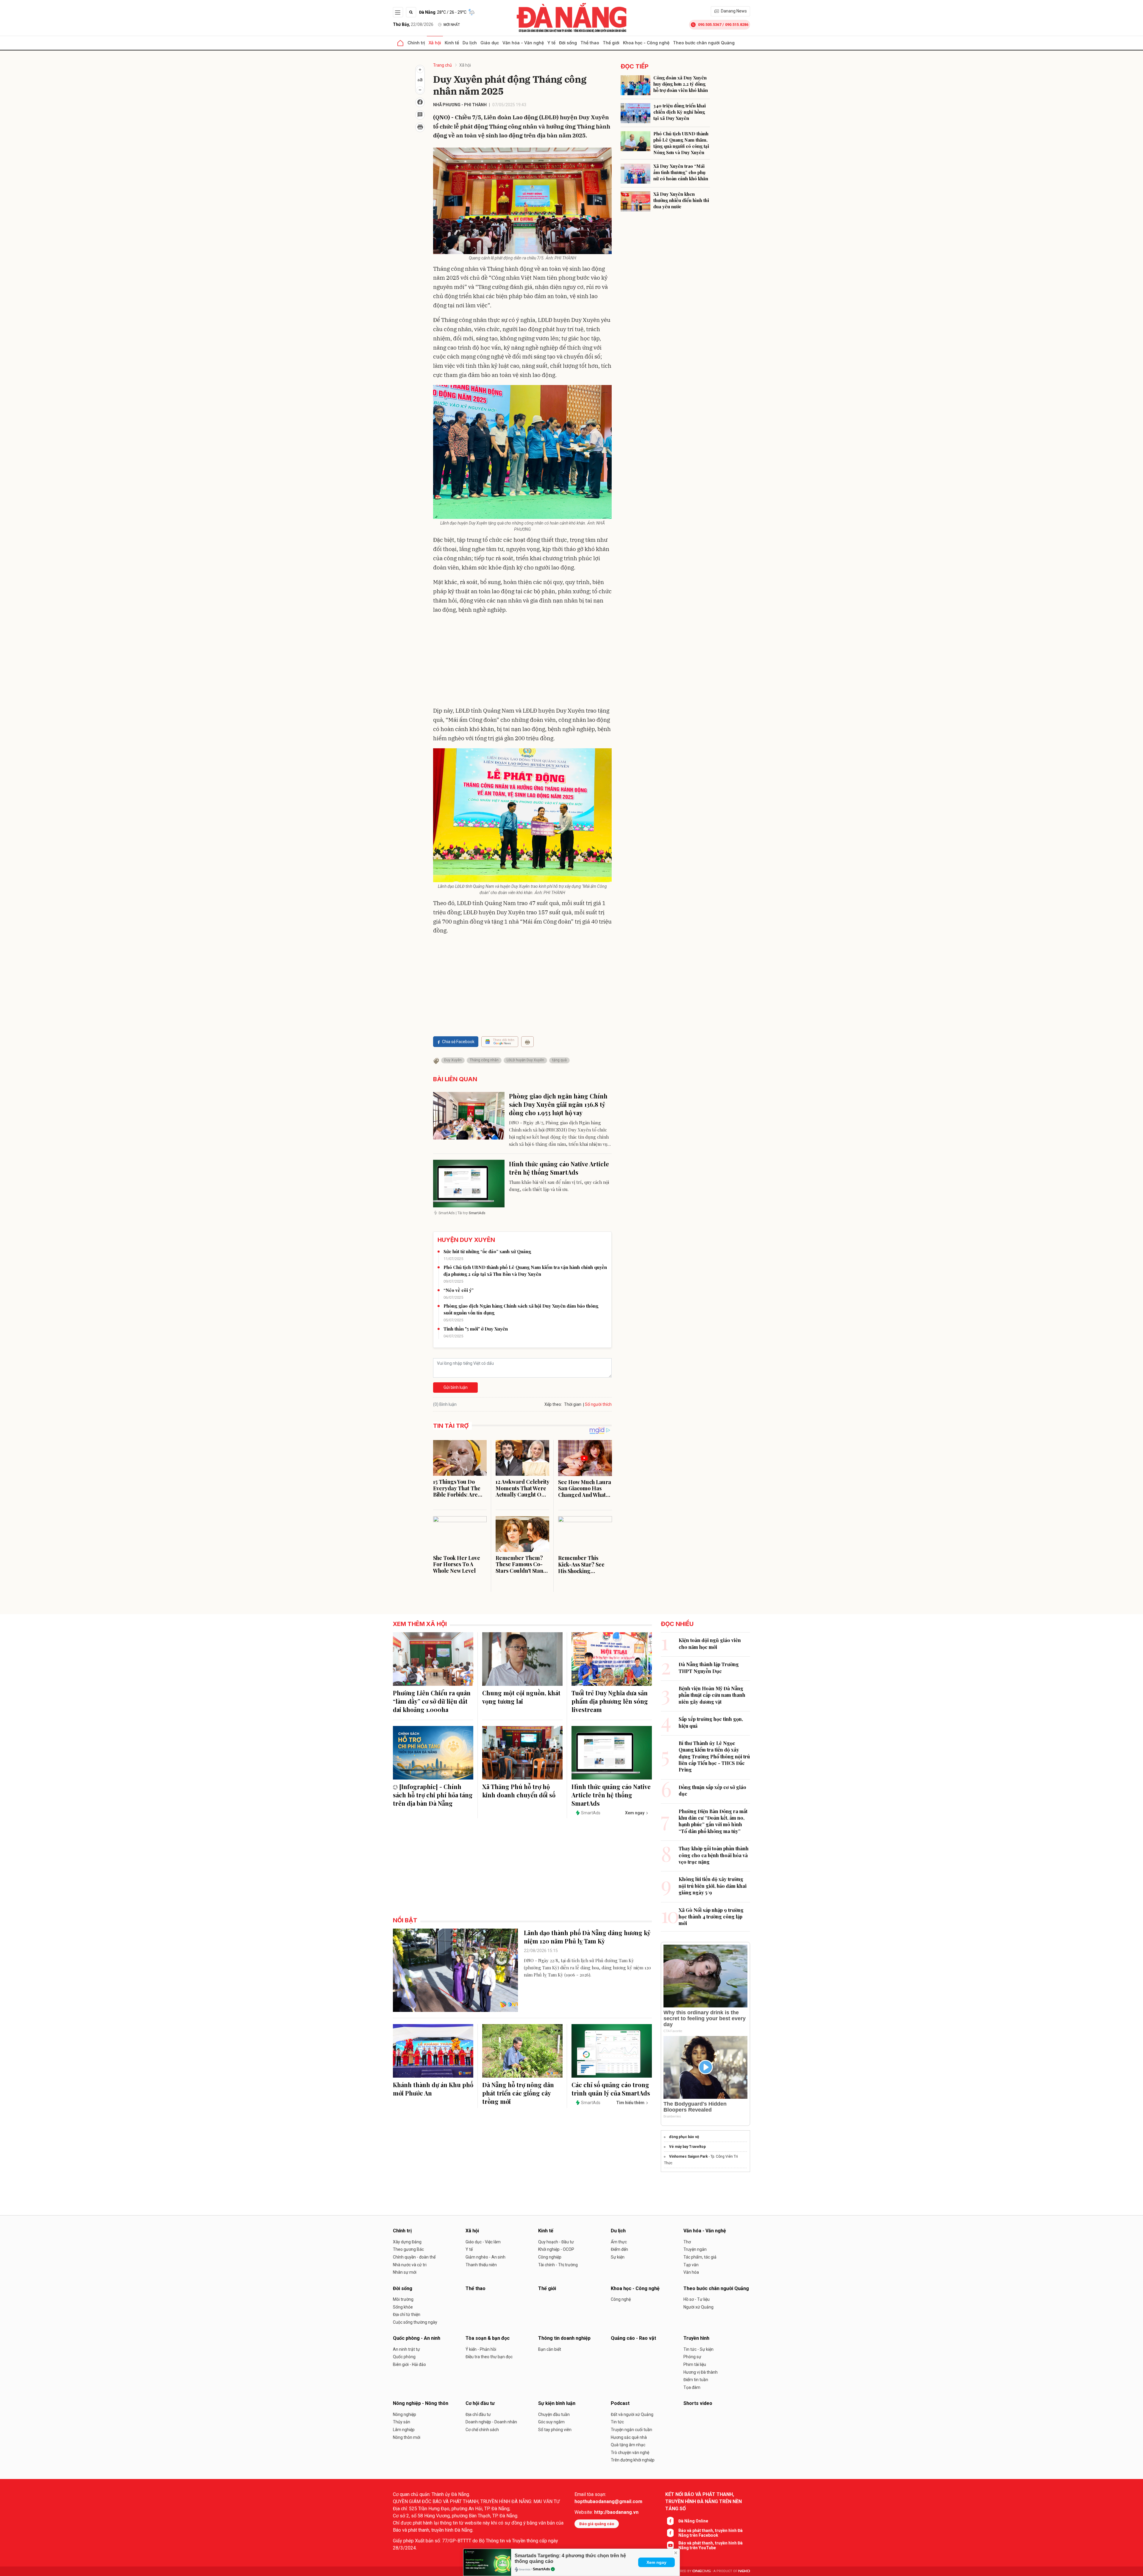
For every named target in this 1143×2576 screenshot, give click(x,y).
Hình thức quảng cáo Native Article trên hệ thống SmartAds (559, 1168)
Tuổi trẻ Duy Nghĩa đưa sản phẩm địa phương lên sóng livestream (610, 1701)
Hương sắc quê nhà (629, 2437)
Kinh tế (452, 43)
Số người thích (598, 1404)
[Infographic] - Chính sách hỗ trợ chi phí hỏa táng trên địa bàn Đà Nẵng (433, 1795)
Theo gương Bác (408, 2249)
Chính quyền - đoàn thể (414, 2257)
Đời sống (568, 43)
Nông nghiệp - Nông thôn (421, 2403)
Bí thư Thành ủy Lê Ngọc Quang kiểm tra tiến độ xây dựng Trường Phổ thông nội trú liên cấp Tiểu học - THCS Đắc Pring (714, 1756)
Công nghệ (621, 2299)
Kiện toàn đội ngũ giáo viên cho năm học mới (710, 1643)
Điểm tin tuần (696, 2380)
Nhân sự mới (405, 2272)
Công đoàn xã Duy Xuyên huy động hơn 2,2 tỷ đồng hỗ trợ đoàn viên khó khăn (681, 84)
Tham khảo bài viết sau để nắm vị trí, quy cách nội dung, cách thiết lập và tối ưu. (559, 1186)
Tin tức (617, 2422)
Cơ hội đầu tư (480, 2403)
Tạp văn (691, 2265)
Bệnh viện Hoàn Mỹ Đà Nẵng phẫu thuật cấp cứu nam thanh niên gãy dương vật (712, 1695)
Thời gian (573, 1404)
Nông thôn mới (407, 2437)
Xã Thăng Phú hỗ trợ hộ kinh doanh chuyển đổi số (519, 1791)
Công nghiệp (550, 2257)
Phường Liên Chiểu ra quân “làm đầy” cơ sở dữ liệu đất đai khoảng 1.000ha (432, 1701)
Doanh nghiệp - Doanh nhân (491, 2422)
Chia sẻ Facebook (458, 1042)
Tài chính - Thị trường (558, 2265)
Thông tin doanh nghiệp (564, 2338)
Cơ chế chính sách (482, 2430)
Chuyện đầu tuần (554, 2414)
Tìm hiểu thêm (630, 2103)
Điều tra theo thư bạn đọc (489, 2357)
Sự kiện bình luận (557, 2403)
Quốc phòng (404, 2357)
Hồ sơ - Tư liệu (697, 2299)
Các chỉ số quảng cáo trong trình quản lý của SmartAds (611, 2089)
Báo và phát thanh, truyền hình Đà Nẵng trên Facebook (711, 2533)
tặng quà (559, 1060)
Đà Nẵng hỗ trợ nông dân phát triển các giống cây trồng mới (518, 2093)
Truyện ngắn (695, 2249)
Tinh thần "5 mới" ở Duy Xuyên (476, 1329)
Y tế (551, 43)
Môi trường (403, 2299)
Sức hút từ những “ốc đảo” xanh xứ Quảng (487, 1251)
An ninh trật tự (406, 2349)
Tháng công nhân (484, 1060)
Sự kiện (618, 2257)
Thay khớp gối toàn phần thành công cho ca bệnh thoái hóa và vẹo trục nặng (714, 1855)
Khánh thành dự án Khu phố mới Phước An (433, 2089)
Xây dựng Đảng (407, 2242)
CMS (702, 2571)
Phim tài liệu (695, 2364)
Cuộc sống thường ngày (415, 2322)
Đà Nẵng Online (693, 2521)
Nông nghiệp (405, 2414)
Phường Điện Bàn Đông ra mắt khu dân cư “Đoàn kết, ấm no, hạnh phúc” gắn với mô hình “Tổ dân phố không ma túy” (713, 1821)
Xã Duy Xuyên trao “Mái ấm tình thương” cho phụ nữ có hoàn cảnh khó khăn (681, 172)
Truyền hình (696, 2338)
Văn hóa (691, 2272)
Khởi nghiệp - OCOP (556, 2249)
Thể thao (590, 43)
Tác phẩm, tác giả (700, 2257)
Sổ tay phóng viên (555, 2430)
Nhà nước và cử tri (410, 2265)
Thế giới (611, 43)
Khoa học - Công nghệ (646, 43)
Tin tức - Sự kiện (698, 2349)
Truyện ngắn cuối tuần (631, 2430)
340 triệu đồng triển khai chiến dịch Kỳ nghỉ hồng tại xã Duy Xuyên (680, 112)
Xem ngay (656, 2562)
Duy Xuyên (453, 1060)
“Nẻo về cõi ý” (459, 1290)
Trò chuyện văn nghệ (630, 2453)
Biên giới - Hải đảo (409, 2364)
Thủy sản (402, 2422)
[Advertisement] (522, 661)
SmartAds (541, 2569)
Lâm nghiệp (404, 2430)
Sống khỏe (403, 2307)
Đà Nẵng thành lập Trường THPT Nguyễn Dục (709, 1667)
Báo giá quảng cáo (597, 2524)
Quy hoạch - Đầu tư (556, 2242)
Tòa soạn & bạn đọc (488, 2338)
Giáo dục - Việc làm (483, 2242)
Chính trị (416, 43)
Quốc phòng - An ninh (417, 2338)
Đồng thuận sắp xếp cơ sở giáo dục (712, 1790)
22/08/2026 (413, 24)
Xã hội (435, 43)
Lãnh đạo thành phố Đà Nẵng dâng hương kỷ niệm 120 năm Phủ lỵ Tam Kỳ (587, 1937)
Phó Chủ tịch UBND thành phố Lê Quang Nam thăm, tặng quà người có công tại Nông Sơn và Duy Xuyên (681, 143)
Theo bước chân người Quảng (704, 43)
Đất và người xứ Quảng (632, 2414)
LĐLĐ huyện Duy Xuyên (525, 1060)
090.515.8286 (737, 25)
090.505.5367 (710, 25)
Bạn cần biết (550, 2349)
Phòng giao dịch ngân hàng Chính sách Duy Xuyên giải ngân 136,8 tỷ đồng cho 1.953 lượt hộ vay (558, 1104)
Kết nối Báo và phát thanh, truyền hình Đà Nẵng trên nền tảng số (704, 2501)
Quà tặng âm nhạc (628, 2445)
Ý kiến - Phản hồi (481, 2349)
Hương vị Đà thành (701, 2372)
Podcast (620, 2403)
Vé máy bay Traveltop (687, 2147)
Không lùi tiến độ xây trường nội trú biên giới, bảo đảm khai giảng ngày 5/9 (713, 1886)
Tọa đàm (692, 2387)
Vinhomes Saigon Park (688, 2156)
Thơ (687, 2242)
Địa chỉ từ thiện (407, 2314)
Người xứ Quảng (698, 2307)
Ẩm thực (619, 2242)
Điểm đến (619, 2249)
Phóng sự (692, 2357)
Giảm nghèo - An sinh (485, 2257)
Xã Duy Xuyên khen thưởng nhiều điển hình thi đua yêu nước (681, 200)
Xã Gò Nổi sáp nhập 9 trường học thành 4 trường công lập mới (711, 1917)
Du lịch (470, 43)
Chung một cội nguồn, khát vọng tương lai (521, 1697)
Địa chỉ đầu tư (478, 2414)
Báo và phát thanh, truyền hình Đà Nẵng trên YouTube (711, 2545)
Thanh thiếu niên (481, 2265)
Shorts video (698, 2403)
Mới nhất (452, 25)
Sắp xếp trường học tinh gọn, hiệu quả (711, 1722)
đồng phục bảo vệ (684, 2137)
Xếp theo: (553, 1404)
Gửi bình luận (456, 1387)
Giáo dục (490, 43)
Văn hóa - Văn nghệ (523, 43)
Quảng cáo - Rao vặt (633, 2338)
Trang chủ (442, 65)
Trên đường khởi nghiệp (633, 2460)
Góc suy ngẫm (551, 2422)
